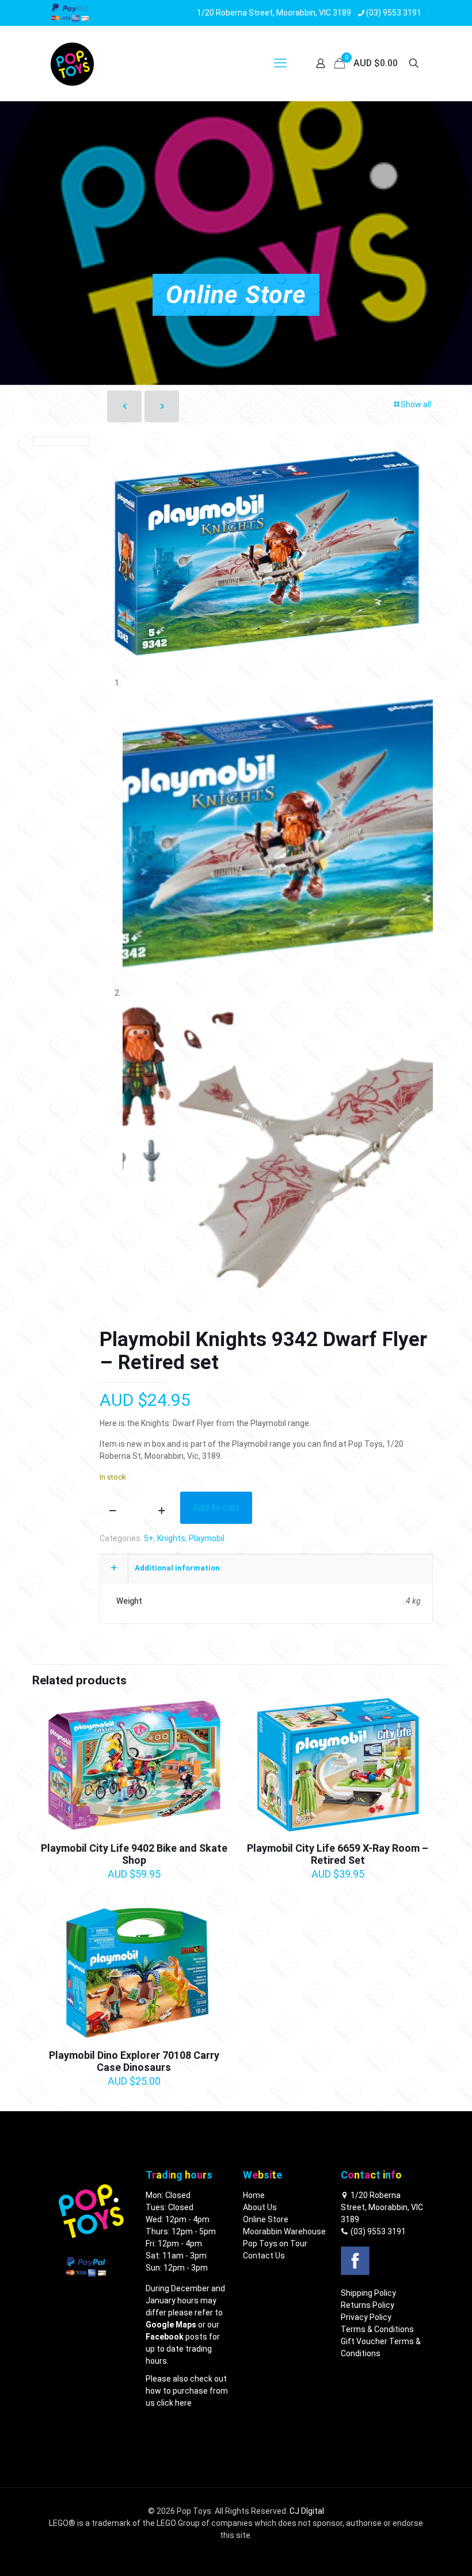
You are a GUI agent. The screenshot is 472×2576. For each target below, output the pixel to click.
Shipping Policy (368, 2293)
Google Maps (171, 2325)
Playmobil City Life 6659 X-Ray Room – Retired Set (338, 1854)
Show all (416, 404)
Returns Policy (368, 2305)
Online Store (266, 2219)
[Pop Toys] (72, 63)
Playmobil (207, 1538)
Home (254, 2195)
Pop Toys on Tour (275, 2244)
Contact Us (264, 2256)
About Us (260, 2207)
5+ (149, 1538)
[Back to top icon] (417, 2552)
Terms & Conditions (377, 2329)
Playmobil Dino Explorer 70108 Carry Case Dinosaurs (134, 2061)
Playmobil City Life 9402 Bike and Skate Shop (134, 1854)
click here (174, 2403)
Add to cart (216, 1507)
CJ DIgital (307, 2511)
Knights (171, 1538)
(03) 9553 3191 (378, 2231)
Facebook (165, 2337)
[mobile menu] (280, 63)
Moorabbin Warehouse (284, 2231)
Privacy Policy (366, 2317)
